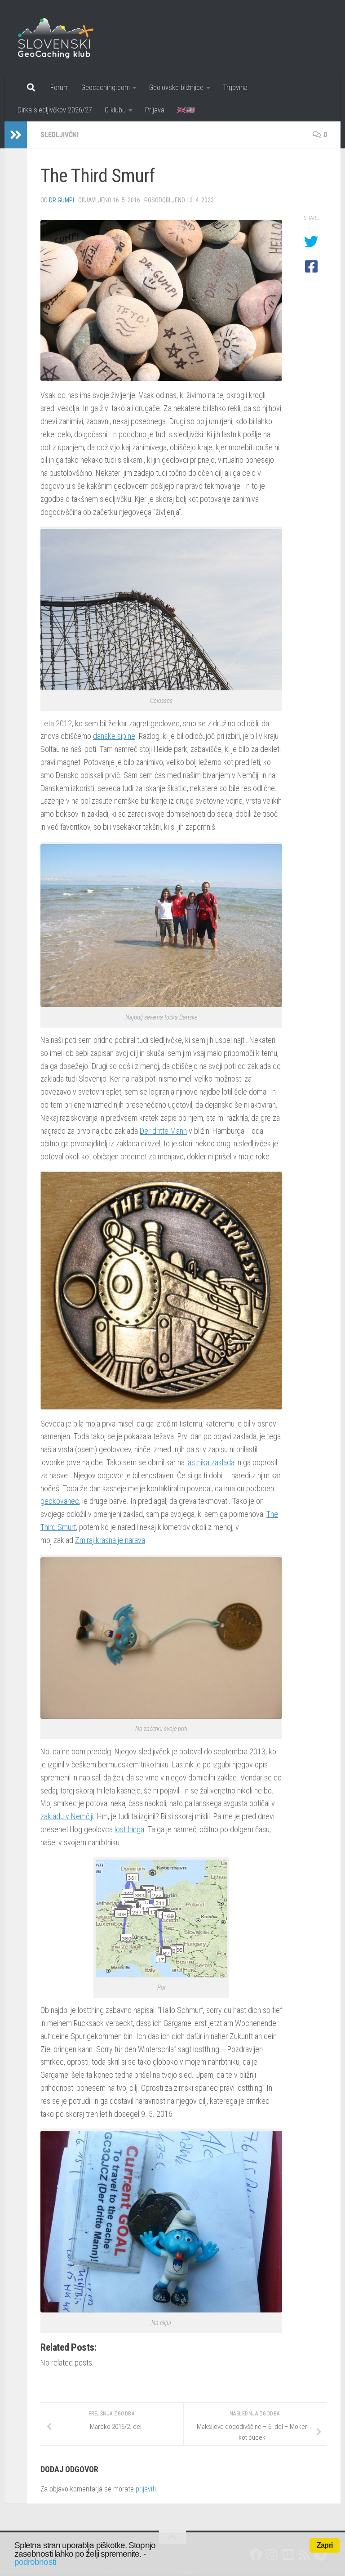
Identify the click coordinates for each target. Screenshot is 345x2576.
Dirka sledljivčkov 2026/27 (55, 110)
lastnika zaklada (210, 1462)
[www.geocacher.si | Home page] (65, 38)
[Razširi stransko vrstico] (16, 135)
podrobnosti (35, 2562)
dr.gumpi (62, 200)
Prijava (155, 110)
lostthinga (129, 1829)
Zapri (325, 2545)
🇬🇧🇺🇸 (186, 110)
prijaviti (146, 2489)
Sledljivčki (60, 135)
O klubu (115, 110)
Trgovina (235, 87)
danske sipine (114, 736)
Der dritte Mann (163, 1131)
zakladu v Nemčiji (67, 1816)
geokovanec (60, 1501)
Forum (60, 87)
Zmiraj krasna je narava (110, 1540)
